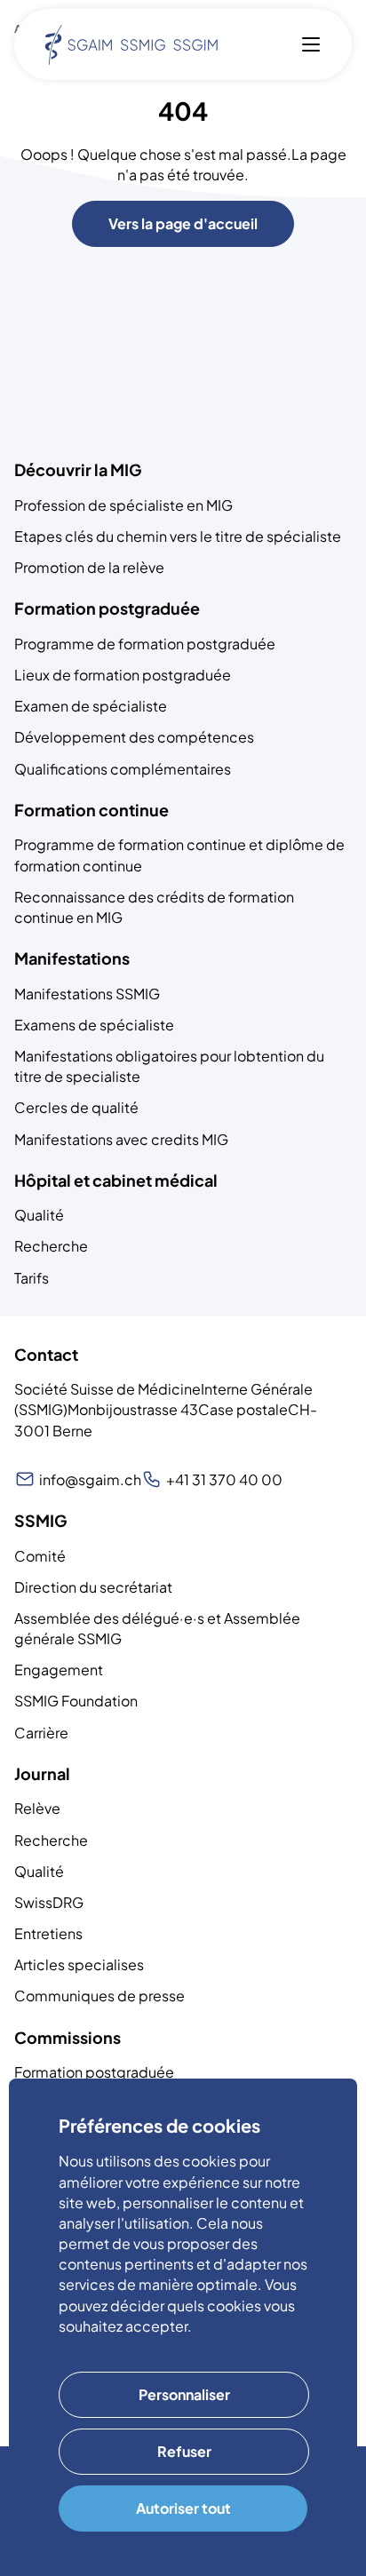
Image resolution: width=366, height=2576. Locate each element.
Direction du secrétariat (93, 1587)
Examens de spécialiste (94, 1025)
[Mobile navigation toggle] (311, 44)
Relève (37, 1808)
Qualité (39, 1215)
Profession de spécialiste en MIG (123, 505)
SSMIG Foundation (76, 1701)
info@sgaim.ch (90, 1479)
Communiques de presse (99, 1996)
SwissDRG (49, 1902)
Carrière (41, 1733)
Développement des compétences (134, 737)
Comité (40, 1556)
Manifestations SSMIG (87, 994)
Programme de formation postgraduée (145, 644)
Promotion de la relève (89, 567)
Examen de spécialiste (91, 706)
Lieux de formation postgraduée (123, 675)
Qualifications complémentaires (123, 769)
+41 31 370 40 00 (224, 1479)
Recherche (51, 1246)
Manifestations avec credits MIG (121, 1139)
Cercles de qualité (76, 1107)
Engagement (59, 1670)
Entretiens (48, 1933)
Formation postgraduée (94, 2072)
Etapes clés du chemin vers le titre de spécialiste (178, 536)
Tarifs (32, 1278)
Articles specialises (79, 1964)
